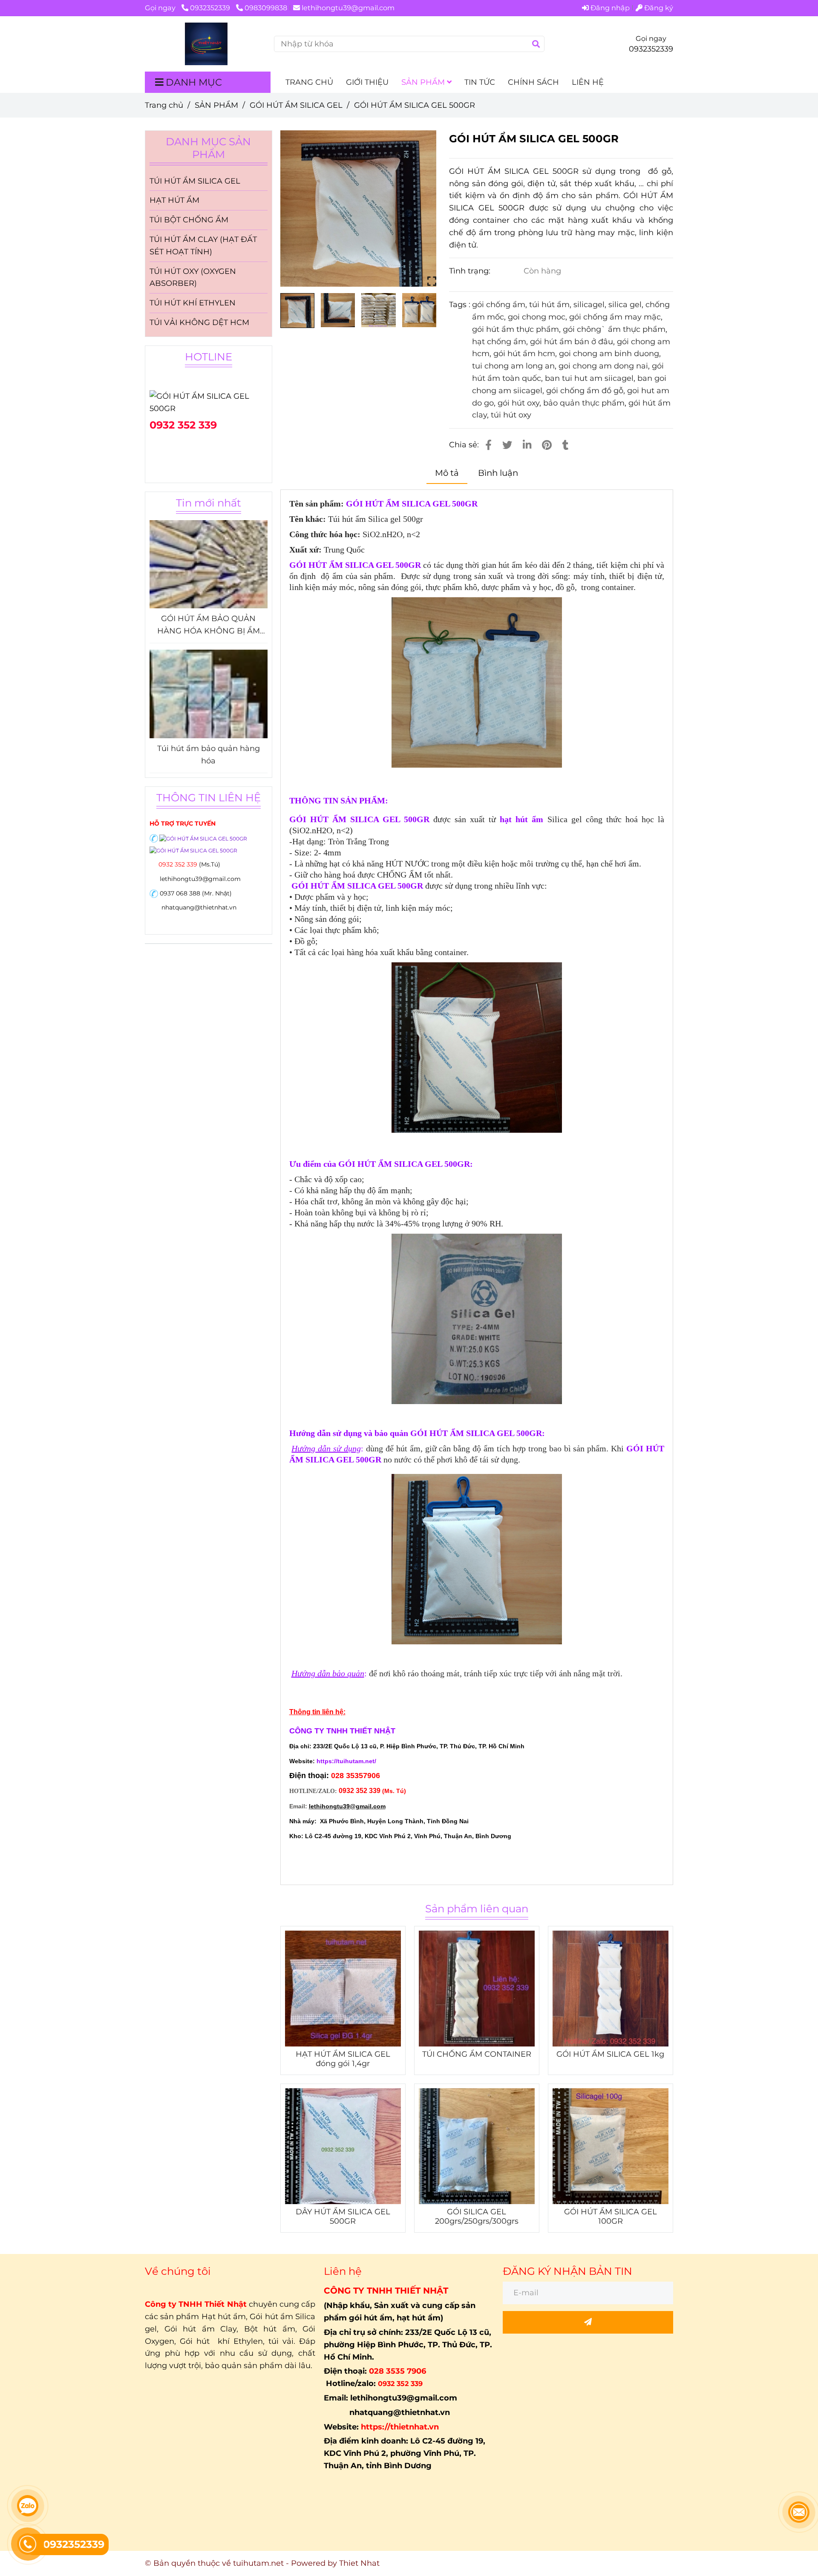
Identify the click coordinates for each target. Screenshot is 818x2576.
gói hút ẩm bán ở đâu (572, 342)
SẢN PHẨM (424, 82)
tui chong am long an (513, 366)
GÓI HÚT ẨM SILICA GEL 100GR (611, 2216)
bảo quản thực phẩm (584, 403)
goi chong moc (537, 317)
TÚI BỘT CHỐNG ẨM (189, 220)
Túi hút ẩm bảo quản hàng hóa (209, 755)
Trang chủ (164, 105)
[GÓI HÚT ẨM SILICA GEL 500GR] (206, 44)
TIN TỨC (480, 82)
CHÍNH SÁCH (533, 82)
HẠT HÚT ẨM (174, 200)
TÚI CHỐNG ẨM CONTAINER (477, 2054)
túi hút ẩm (549, 305)
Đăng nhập (609, 8)
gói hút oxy (518, 403)
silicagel (589, 305)
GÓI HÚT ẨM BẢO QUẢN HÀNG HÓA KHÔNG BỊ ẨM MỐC (209, 626)
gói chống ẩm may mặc (615, 317)
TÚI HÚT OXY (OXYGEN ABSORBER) (193, 278)
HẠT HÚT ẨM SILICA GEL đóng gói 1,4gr (343, 2059)
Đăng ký (658, 8)
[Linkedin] (527, 445)
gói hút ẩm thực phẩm (516, 329)
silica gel (625, 305)
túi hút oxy (511, 415)
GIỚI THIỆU (367, 82)
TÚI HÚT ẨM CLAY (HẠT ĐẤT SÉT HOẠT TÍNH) (203, 246)
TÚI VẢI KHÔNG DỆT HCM (199, 322)
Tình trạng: (471, 271)
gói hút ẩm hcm (524, 354)
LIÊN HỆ (588, 82)
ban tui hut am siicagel (589, 378)
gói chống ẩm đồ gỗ (585, 391)
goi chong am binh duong (609, 354)
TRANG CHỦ (309, 82)
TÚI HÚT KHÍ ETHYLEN (193, 303)
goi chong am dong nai (603, 366)
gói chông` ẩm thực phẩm (614, 329)
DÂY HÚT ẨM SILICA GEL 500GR (343, 2216)
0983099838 (266, 8)
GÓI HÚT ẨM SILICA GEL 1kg (610, 2054)
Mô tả (447, 473)
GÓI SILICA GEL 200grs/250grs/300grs (477, 2216)
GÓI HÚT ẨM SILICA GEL (296, 105)
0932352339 (211, 8)
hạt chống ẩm (499, 342)
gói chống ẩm (499, 305)
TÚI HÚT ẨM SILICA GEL (195, 181)
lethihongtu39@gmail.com (348, 8)
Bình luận (498, 473)
